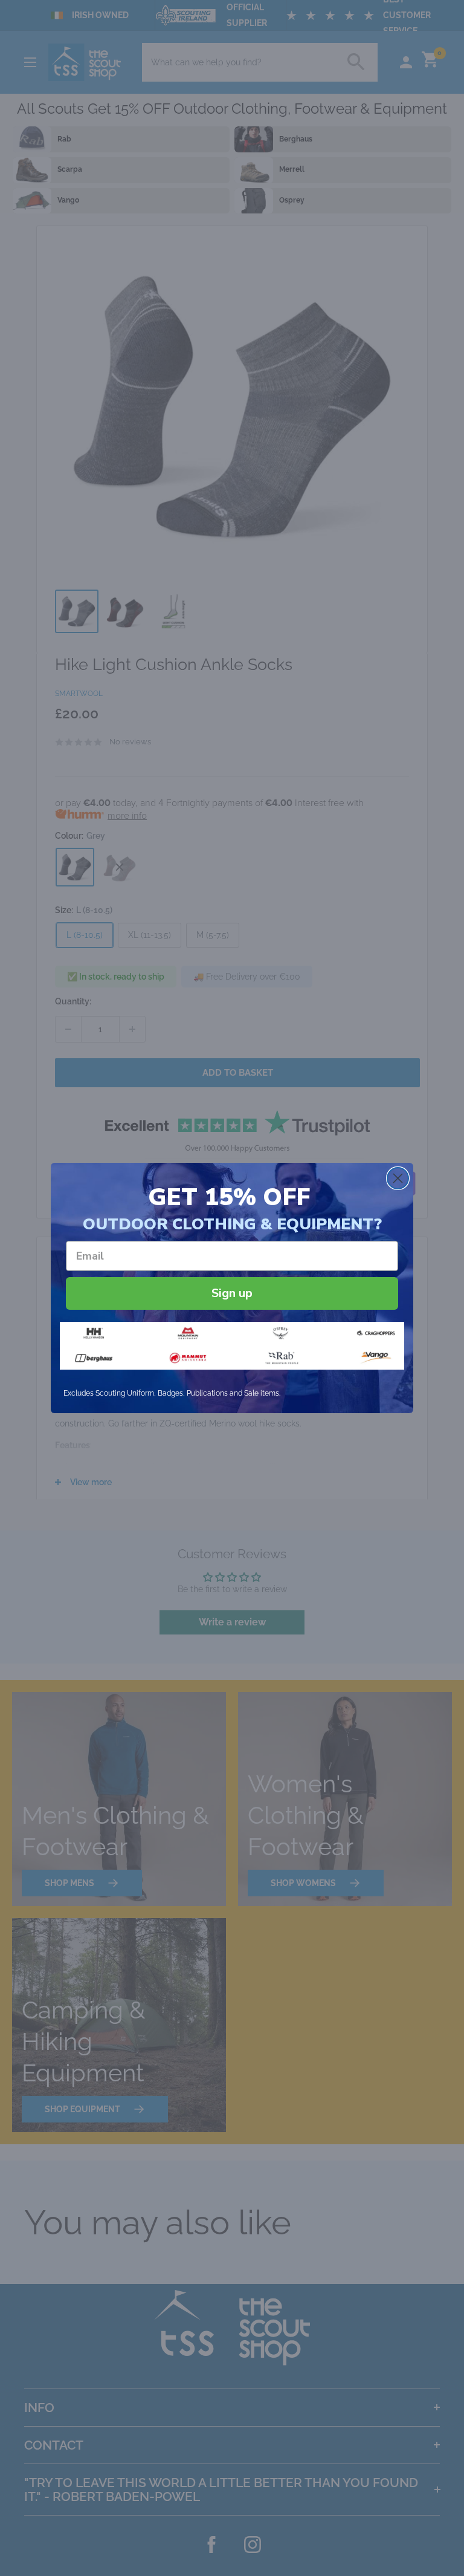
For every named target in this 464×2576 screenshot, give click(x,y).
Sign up (232, 1293)
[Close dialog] (398, 1178)
